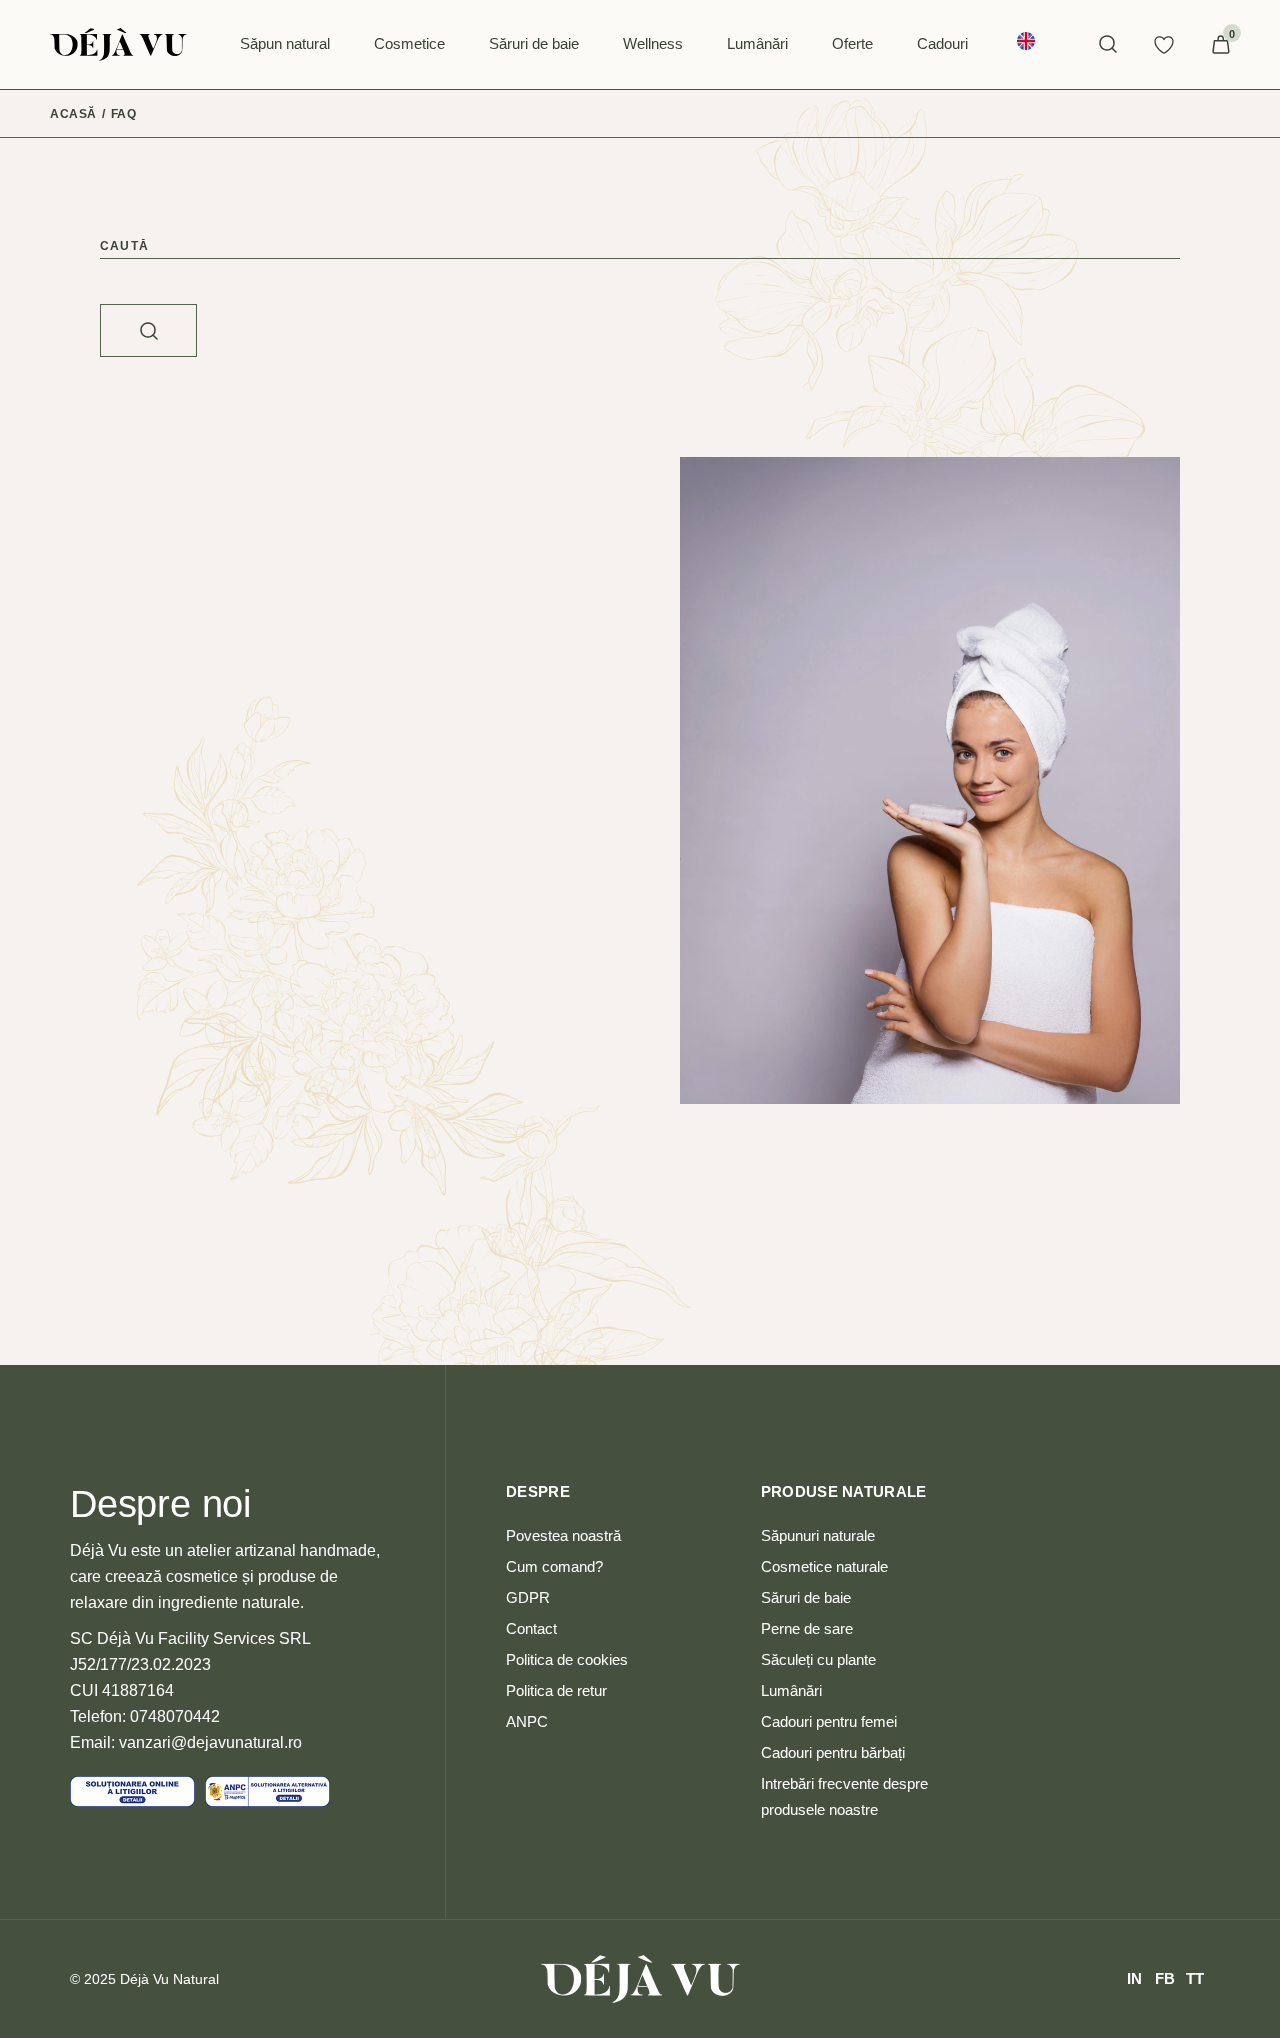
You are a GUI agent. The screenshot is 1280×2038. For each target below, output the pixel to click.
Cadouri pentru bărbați (833, 1752)
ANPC (527, 1721)
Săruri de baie (806, 1597)
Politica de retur (556, 1690)
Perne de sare (807, 1628)
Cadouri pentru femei (829, 1721)
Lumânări (791, 1690)
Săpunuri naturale (818, 1535)
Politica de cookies (567, 1659)
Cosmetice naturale (824, 1566)
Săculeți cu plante (818, 1659)
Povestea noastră (563, 1535)
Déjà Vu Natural (169, 1979)
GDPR (528, 1597)
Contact (531, 1628)
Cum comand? (554, 1566)
